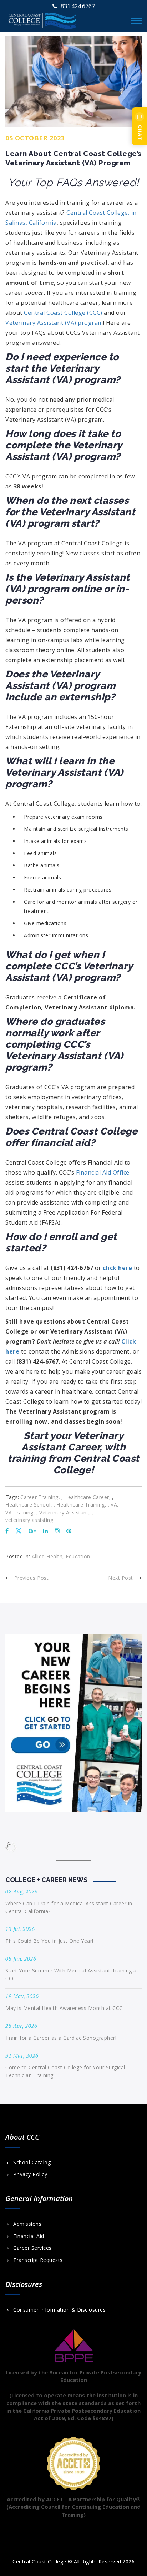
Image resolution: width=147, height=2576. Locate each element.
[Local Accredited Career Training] (42, 19)
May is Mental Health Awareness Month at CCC (64, 2008)
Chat (140, 133)
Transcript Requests (38, 2260)
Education (78, 1556)
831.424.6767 (78, 6)
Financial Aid (29, 2236)
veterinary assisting (29, 1520)
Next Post (121, 1578)
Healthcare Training (81, 1505)
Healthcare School (28, 1505)
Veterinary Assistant (64, 1513)
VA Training (19, 1513)
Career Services (32, 2248)
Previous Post (31, 1578)
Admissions (27, 2224)
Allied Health (47, 1556)
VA (114, 1505)
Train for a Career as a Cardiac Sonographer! (61, 2038)
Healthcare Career (87, 1497)
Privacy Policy (30, 2174)
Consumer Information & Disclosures (59, 2310)
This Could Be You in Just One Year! (49, 1941)
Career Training (39, 1497)
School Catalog (32, 2163)
